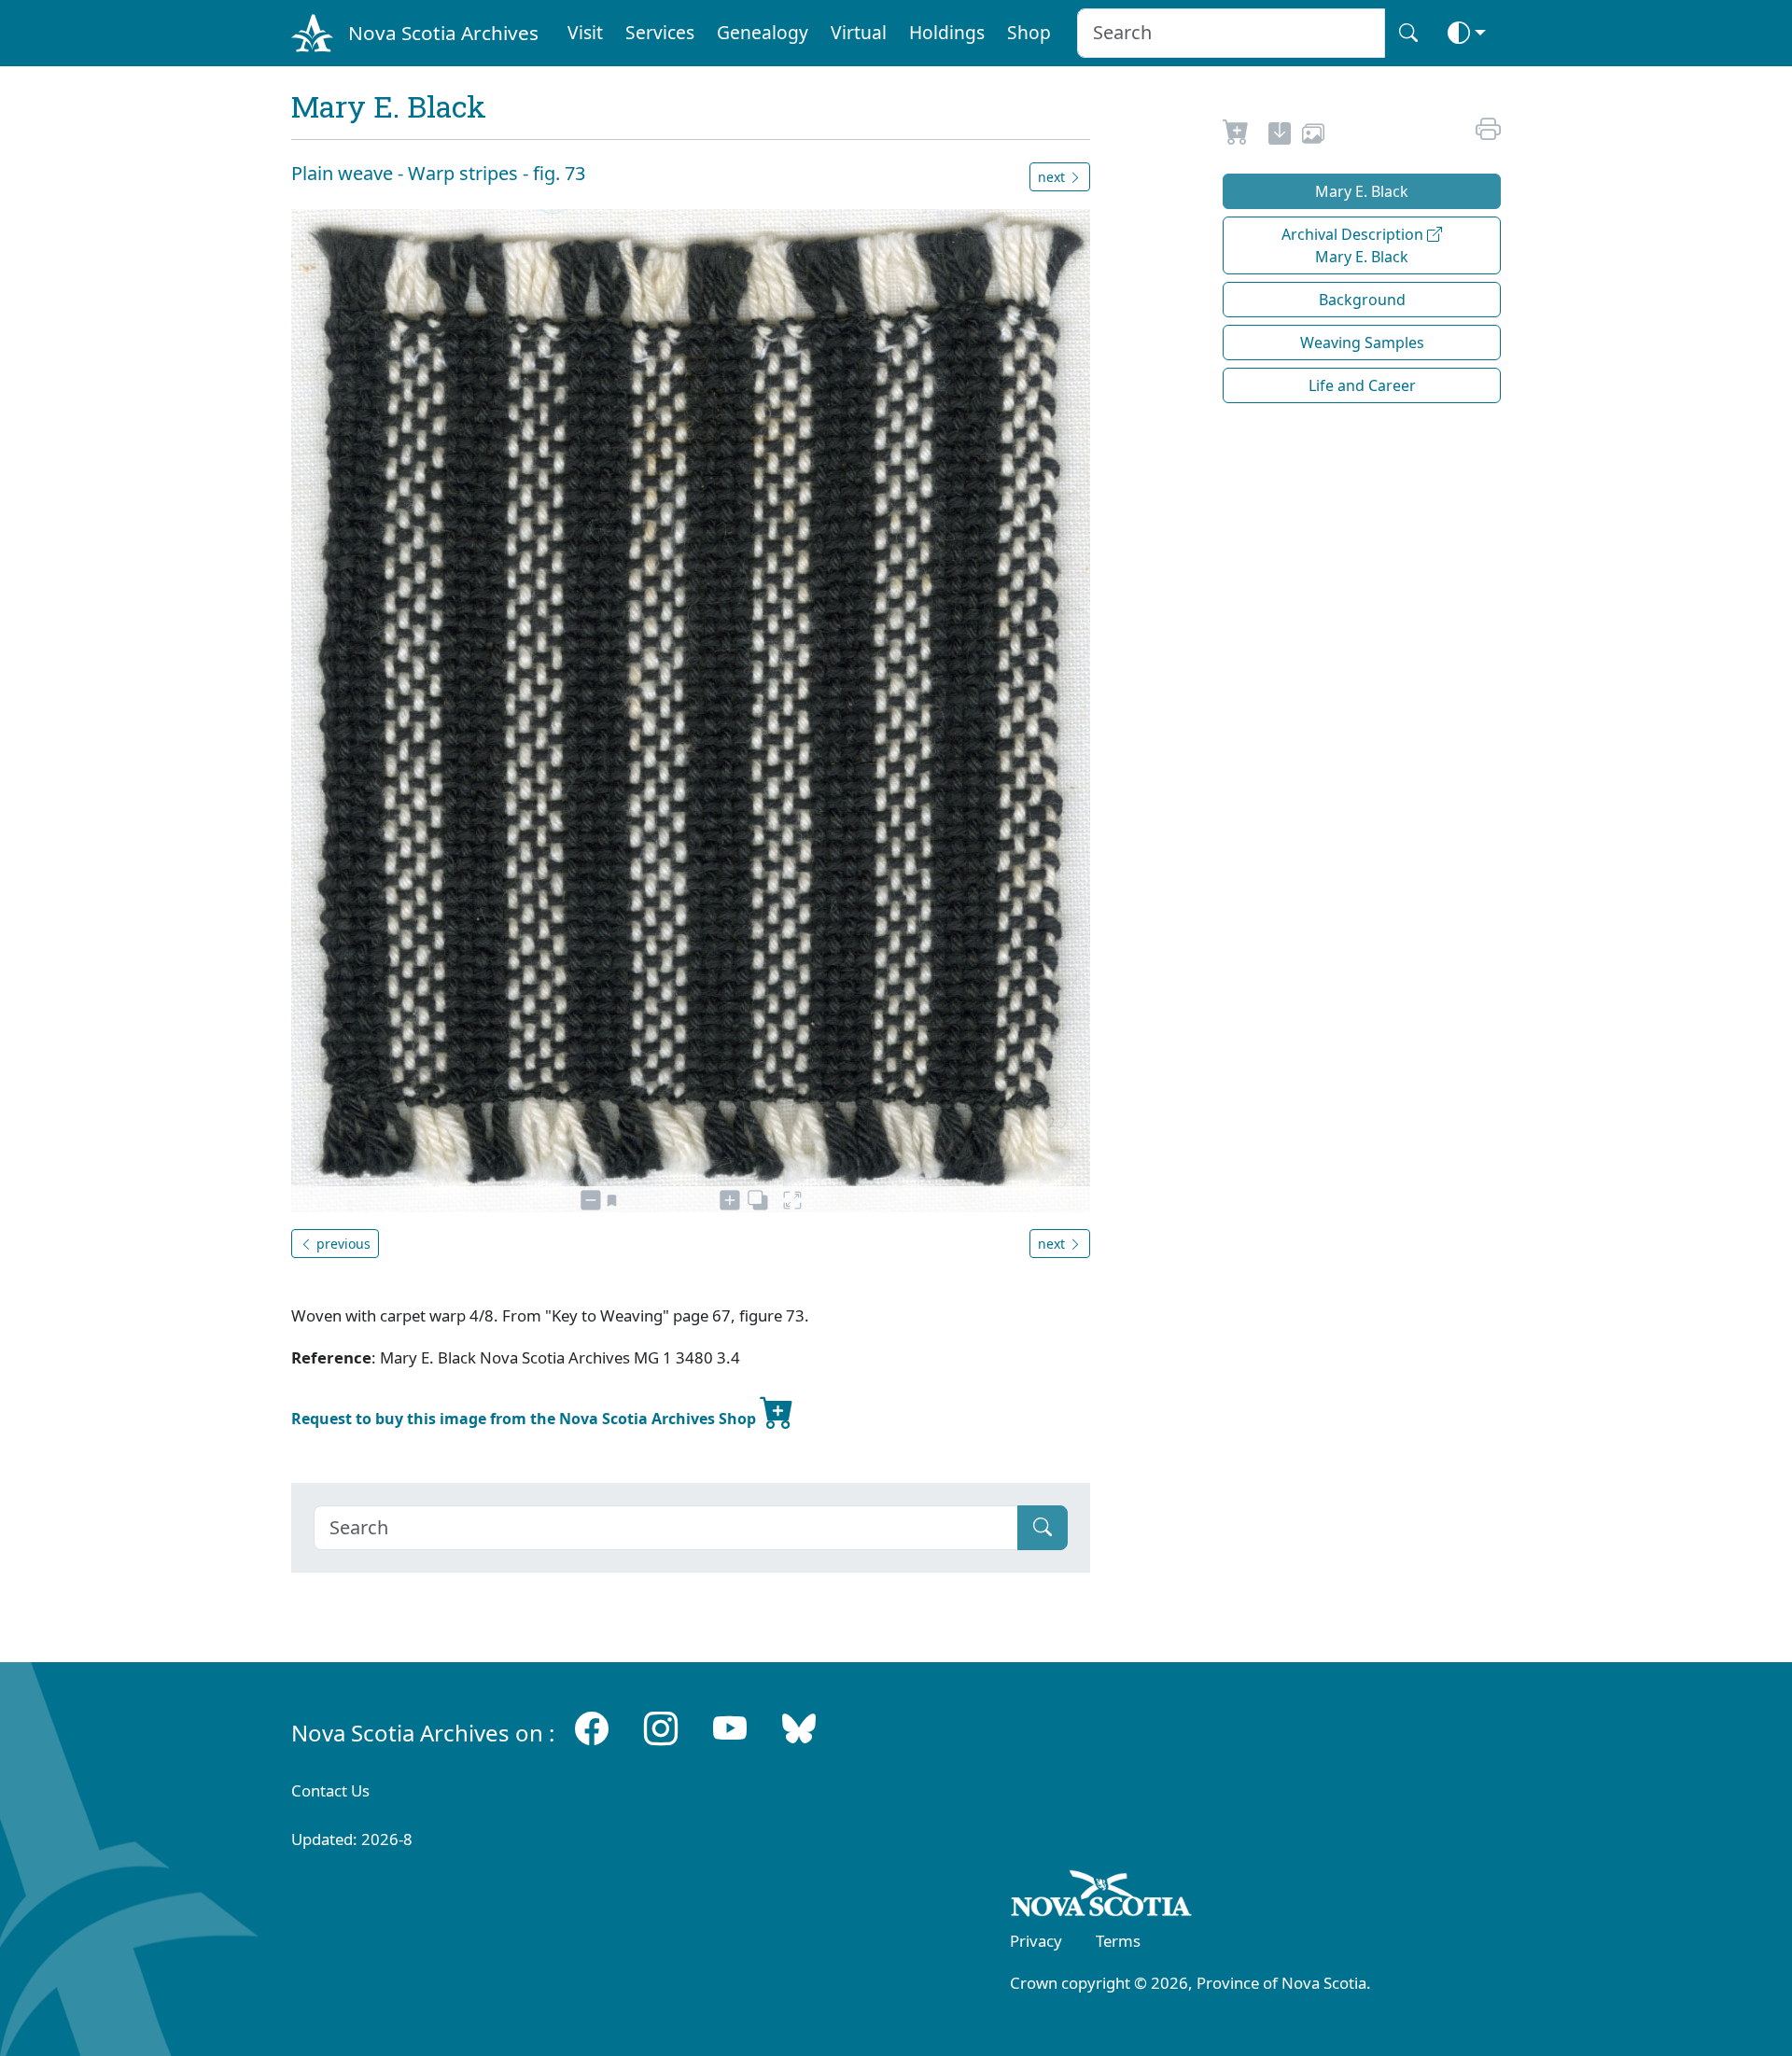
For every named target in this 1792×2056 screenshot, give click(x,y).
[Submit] (1043, 1528)
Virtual (859, 32)
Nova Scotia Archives (443, 33)
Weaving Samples (1362, 343)
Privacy (1036, 1941)
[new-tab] (1280, 136)
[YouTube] (730, 1729)
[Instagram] (661, 1729)
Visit (585, 32)
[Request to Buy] (1236, 136)
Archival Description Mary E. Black (1354, 245)
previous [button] (342, 1244)
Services (660, 32)
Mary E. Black (1362, 191)
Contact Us (330, 1790)
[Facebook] (592, 1729)
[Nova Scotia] (1102, 1896)
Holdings (947, 32)
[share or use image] (1313, 136)
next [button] (1053, 177)
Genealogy (763, 32)
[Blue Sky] (799, 1729)
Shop (1029, 32)
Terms (1118, 1941)
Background (1362, 300)
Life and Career (1362, 385)
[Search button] (1408, 33)
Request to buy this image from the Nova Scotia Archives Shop (525, 1419)
